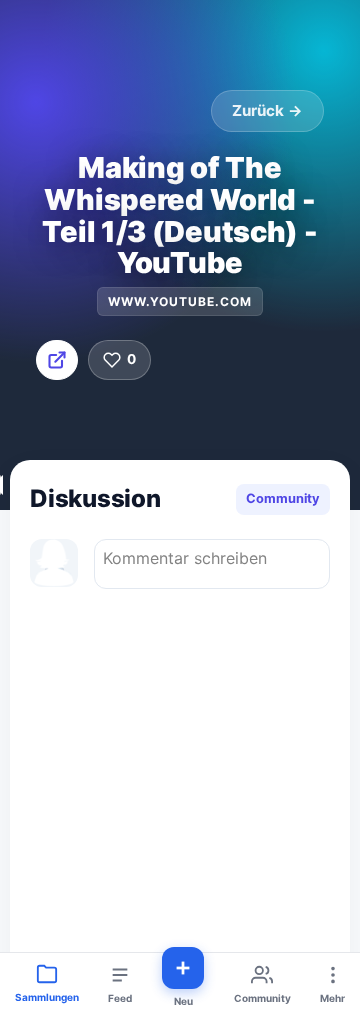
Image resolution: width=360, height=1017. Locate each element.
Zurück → (267, 110)
